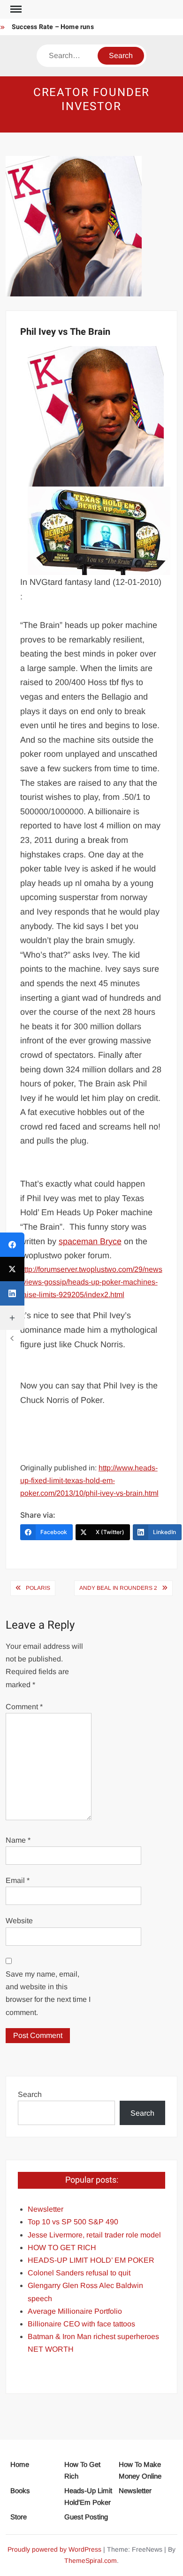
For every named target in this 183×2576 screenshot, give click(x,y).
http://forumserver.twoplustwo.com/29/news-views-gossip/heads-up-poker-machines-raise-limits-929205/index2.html (91, 1282)
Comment (24, 1707)
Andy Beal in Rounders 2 (118, 1588)
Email (18, 1880)
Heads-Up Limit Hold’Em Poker (88, 2497)
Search (30, 2094)
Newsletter (135, 2491)
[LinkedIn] (12, 1293)
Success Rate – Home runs (53, 27)
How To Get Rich (82, 2470)
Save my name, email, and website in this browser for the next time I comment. (48, 1993)
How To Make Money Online (140, 2470)
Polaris (38, 1588)
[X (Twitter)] (12, 1269)
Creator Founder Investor (92, 100)
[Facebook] (12, 1245)
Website (19, 1921)
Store (19, 2517)
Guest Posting (86, 2517)
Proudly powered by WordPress (54, 2549)
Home (20, 2464)
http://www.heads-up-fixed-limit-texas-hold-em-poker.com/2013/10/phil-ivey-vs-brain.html (89, 1480)
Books (20, 2491)
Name (18, 1840)
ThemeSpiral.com (91, 2561)
